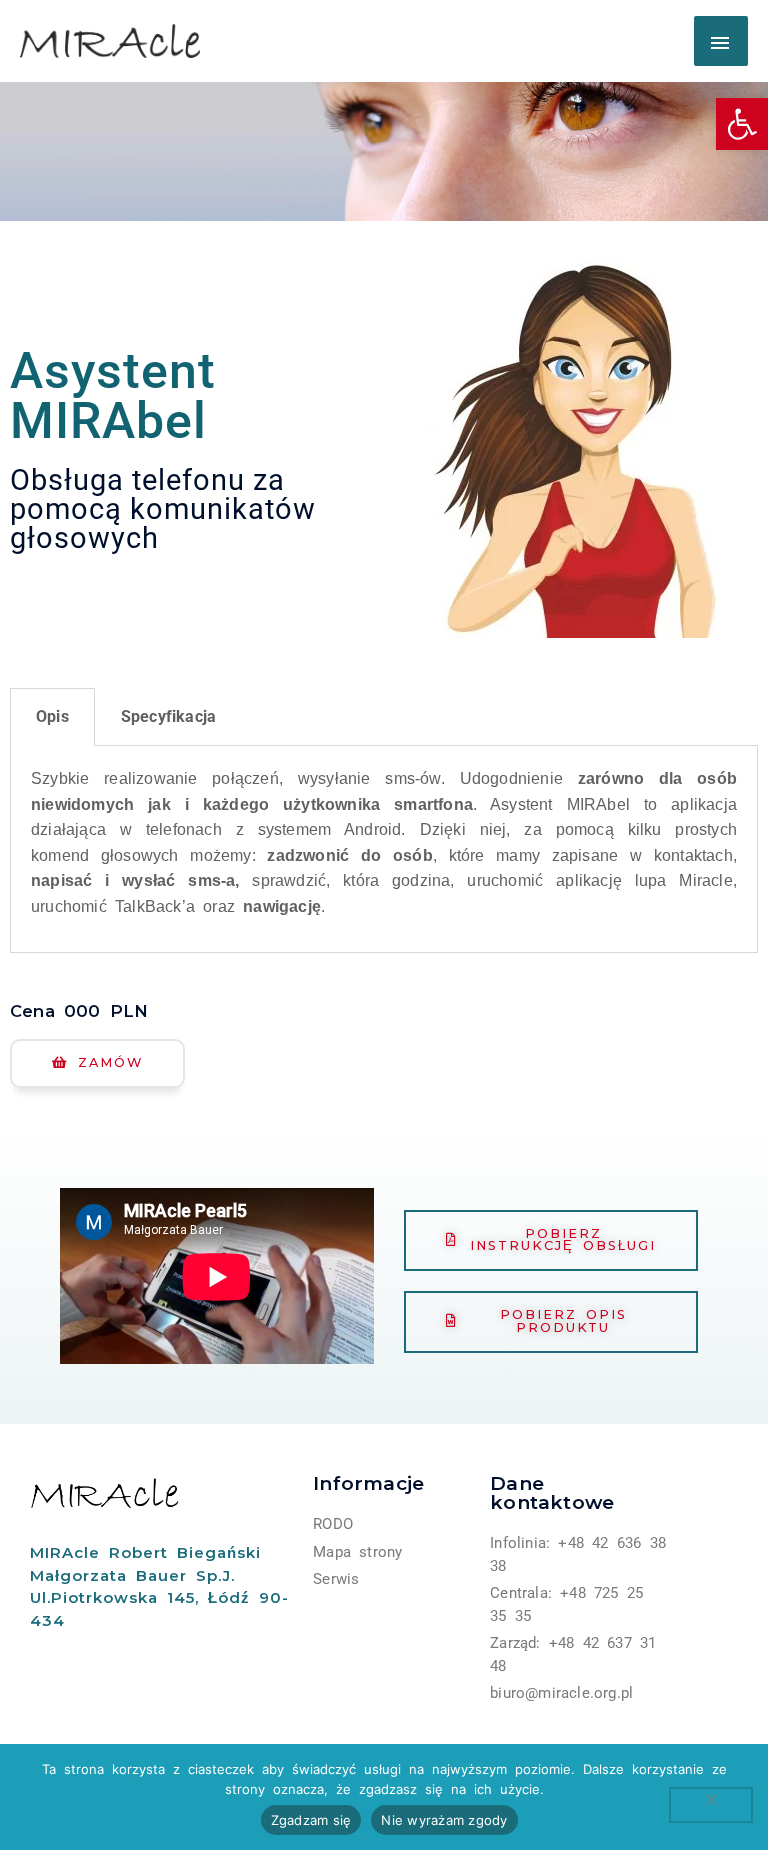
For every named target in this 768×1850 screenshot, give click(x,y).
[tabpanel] (384, 849)
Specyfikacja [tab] (168, 716)
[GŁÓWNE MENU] (721, 41)
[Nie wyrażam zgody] (711, 1805)
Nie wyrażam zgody (444, 1820)
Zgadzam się (311, 1820)
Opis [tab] (52, 716)
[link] (742, 124)
